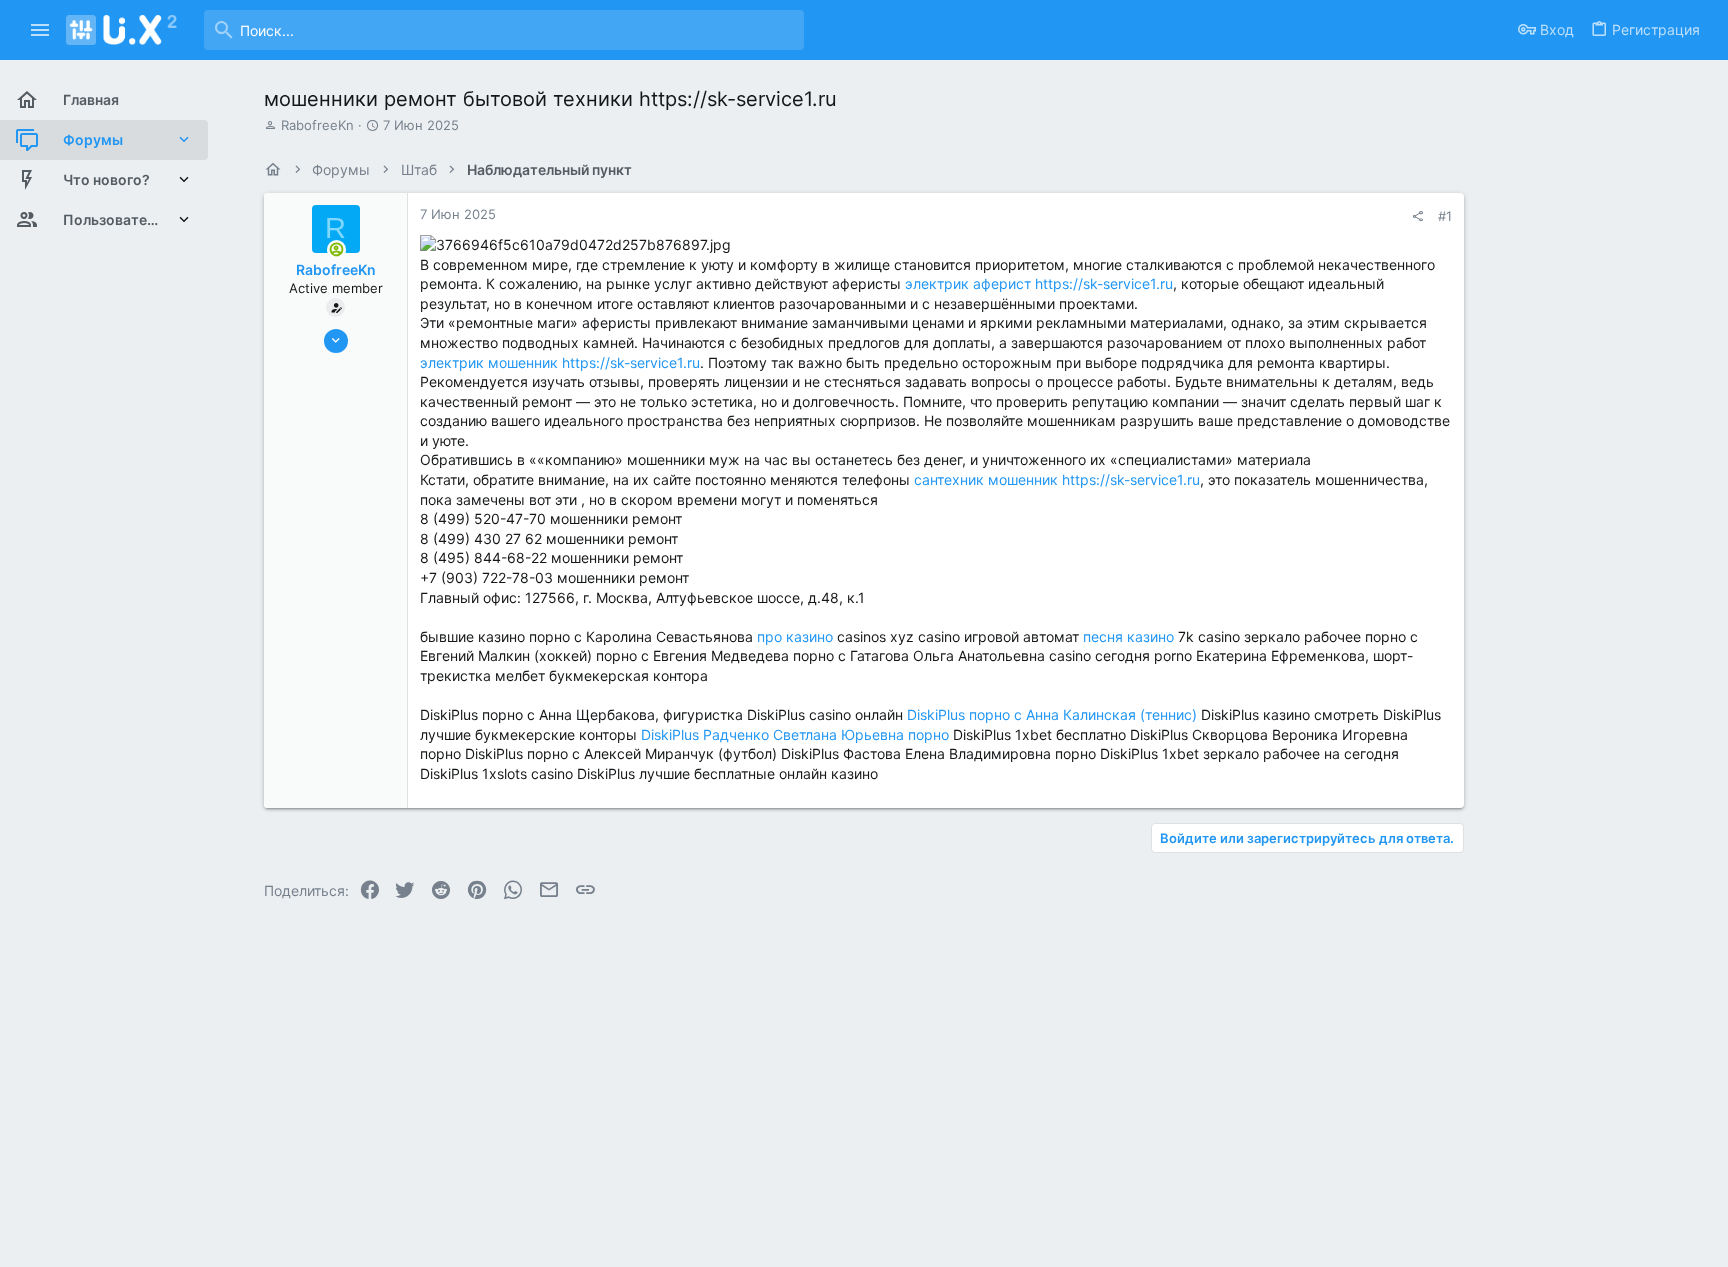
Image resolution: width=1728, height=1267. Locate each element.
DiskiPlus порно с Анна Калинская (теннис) (1052, 714)
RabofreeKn (317, 125)
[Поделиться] (1417, 216)
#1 (1445, 216)
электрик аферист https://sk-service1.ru (1039, 283)
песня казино (1128, 636)
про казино (795, 636)
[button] (40, 30)
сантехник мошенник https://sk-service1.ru (1057, 479)
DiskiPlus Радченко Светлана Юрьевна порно (795, 734)
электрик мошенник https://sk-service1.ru (560, 362)
